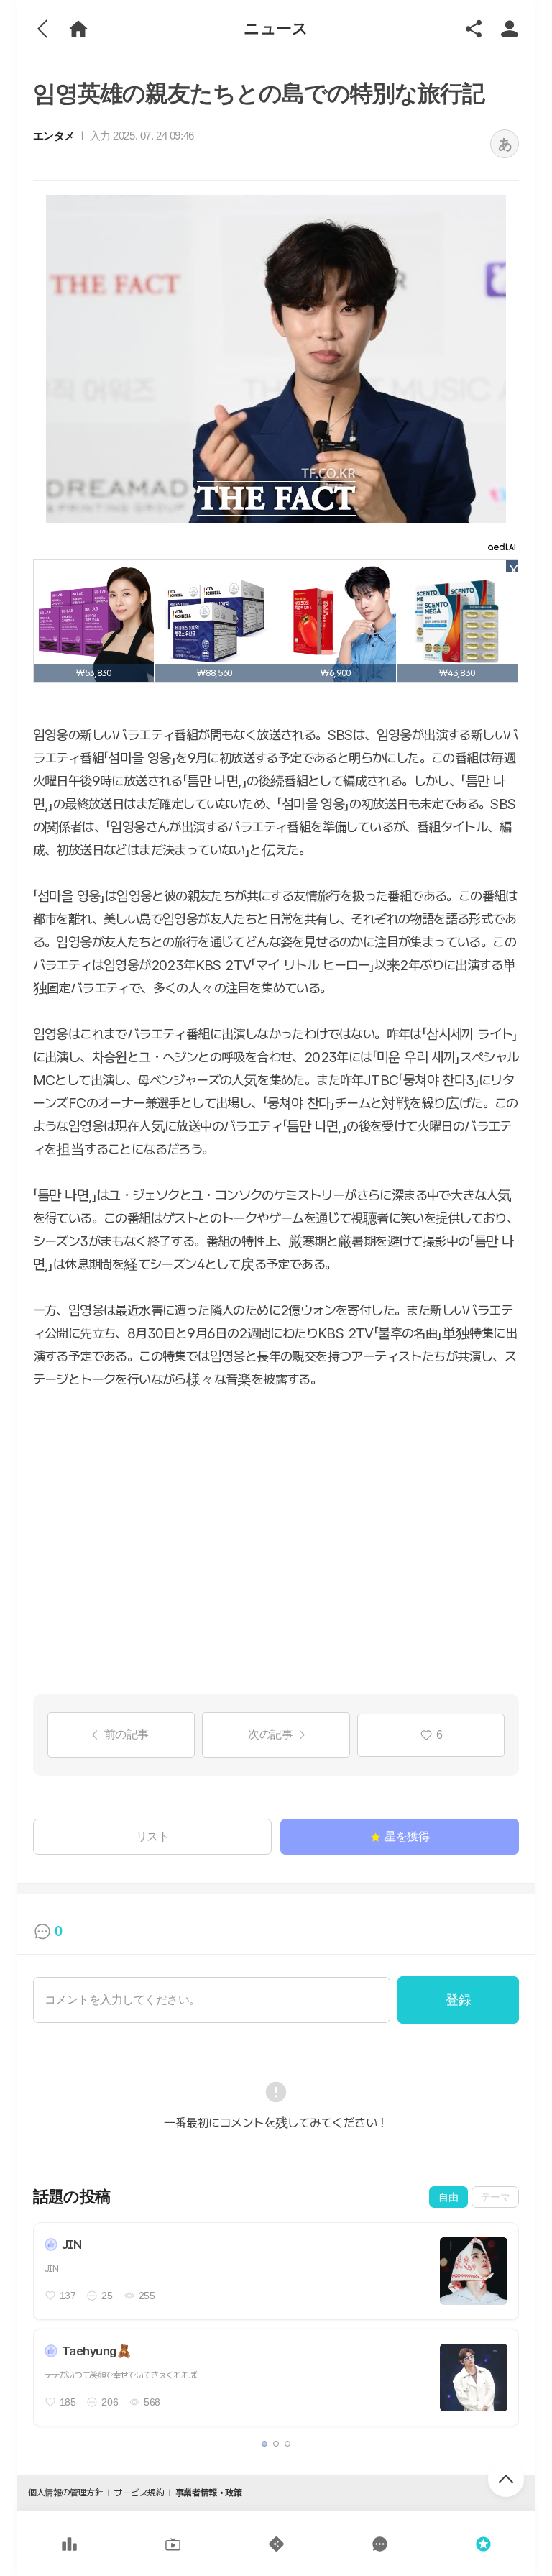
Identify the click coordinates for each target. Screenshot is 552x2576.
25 (107, 2296)
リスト (153, 1836)
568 (152, 2402)
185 (68, 2402)
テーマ (496, 2197)
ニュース (276, 28)
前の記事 (126, 1734)
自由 (448, 2197)
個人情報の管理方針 (65, 2493)
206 (110, 2402)
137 (68, 2296)
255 (147, 2296)
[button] (264, 2444)
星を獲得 (407, 1836)
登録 (458, 2000)
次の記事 (270, 1734)
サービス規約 (139, 2493)
